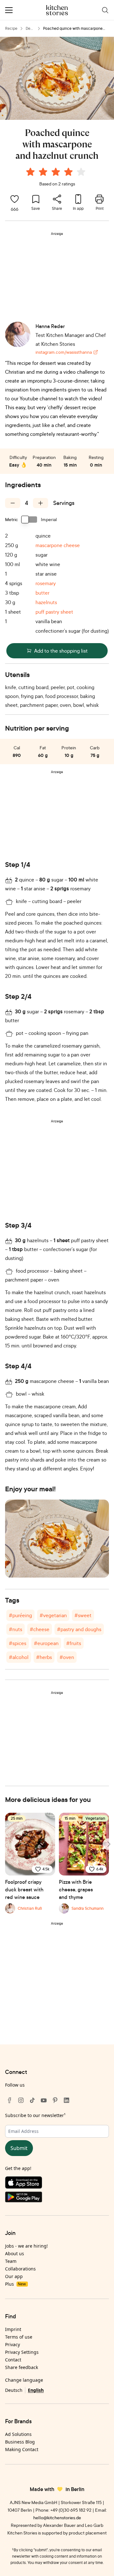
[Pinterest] (55, 2100)
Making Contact (22, 2449)
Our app (14, 2276)
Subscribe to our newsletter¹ (35, 2115)
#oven (67, 1657)
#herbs (44, 1657)
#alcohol (19, 1657)
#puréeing (20, 1615)
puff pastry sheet (54, 612)
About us (15, 2253)
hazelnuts (46, 602)
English (36, 2390)
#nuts (16, 1629)
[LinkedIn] (66, 2100)
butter (42, 593)
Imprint (13, 2329)
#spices (18, 1643)
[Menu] (9, 10)
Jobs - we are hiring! (26, 2246)
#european (46, 1643)
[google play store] (57, 2198)
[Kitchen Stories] (57, 10)
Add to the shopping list (61, 651)
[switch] (29, 520)
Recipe (11, 28)
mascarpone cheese (58, 545)
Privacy (13, 2344)
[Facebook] (9, 2100)
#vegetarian (53, 1615)
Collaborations (20, 2269)
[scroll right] (108, 1844)
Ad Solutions (18, 2434)
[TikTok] (32, 2100)
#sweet (83, 1615)
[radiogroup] (57, 173)
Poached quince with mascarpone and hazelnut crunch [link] (73, 29)
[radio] (30, 172)
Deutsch (14, 2390)
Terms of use (19, 2337)
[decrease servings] (13, 503)
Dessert (30, 29)
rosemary (46, 583)
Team (11, 2261)
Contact (13, 2360)
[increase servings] (41, 503)
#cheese (40, 1629)
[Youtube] (44, 2100)
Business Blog (20, 2442)
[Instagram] (21, 2100)
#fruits (74, 1643)
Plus (15, 2284)
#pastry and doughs (79, 1629)
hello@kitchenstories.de (57, 2518)
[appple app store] (57, 2184)
